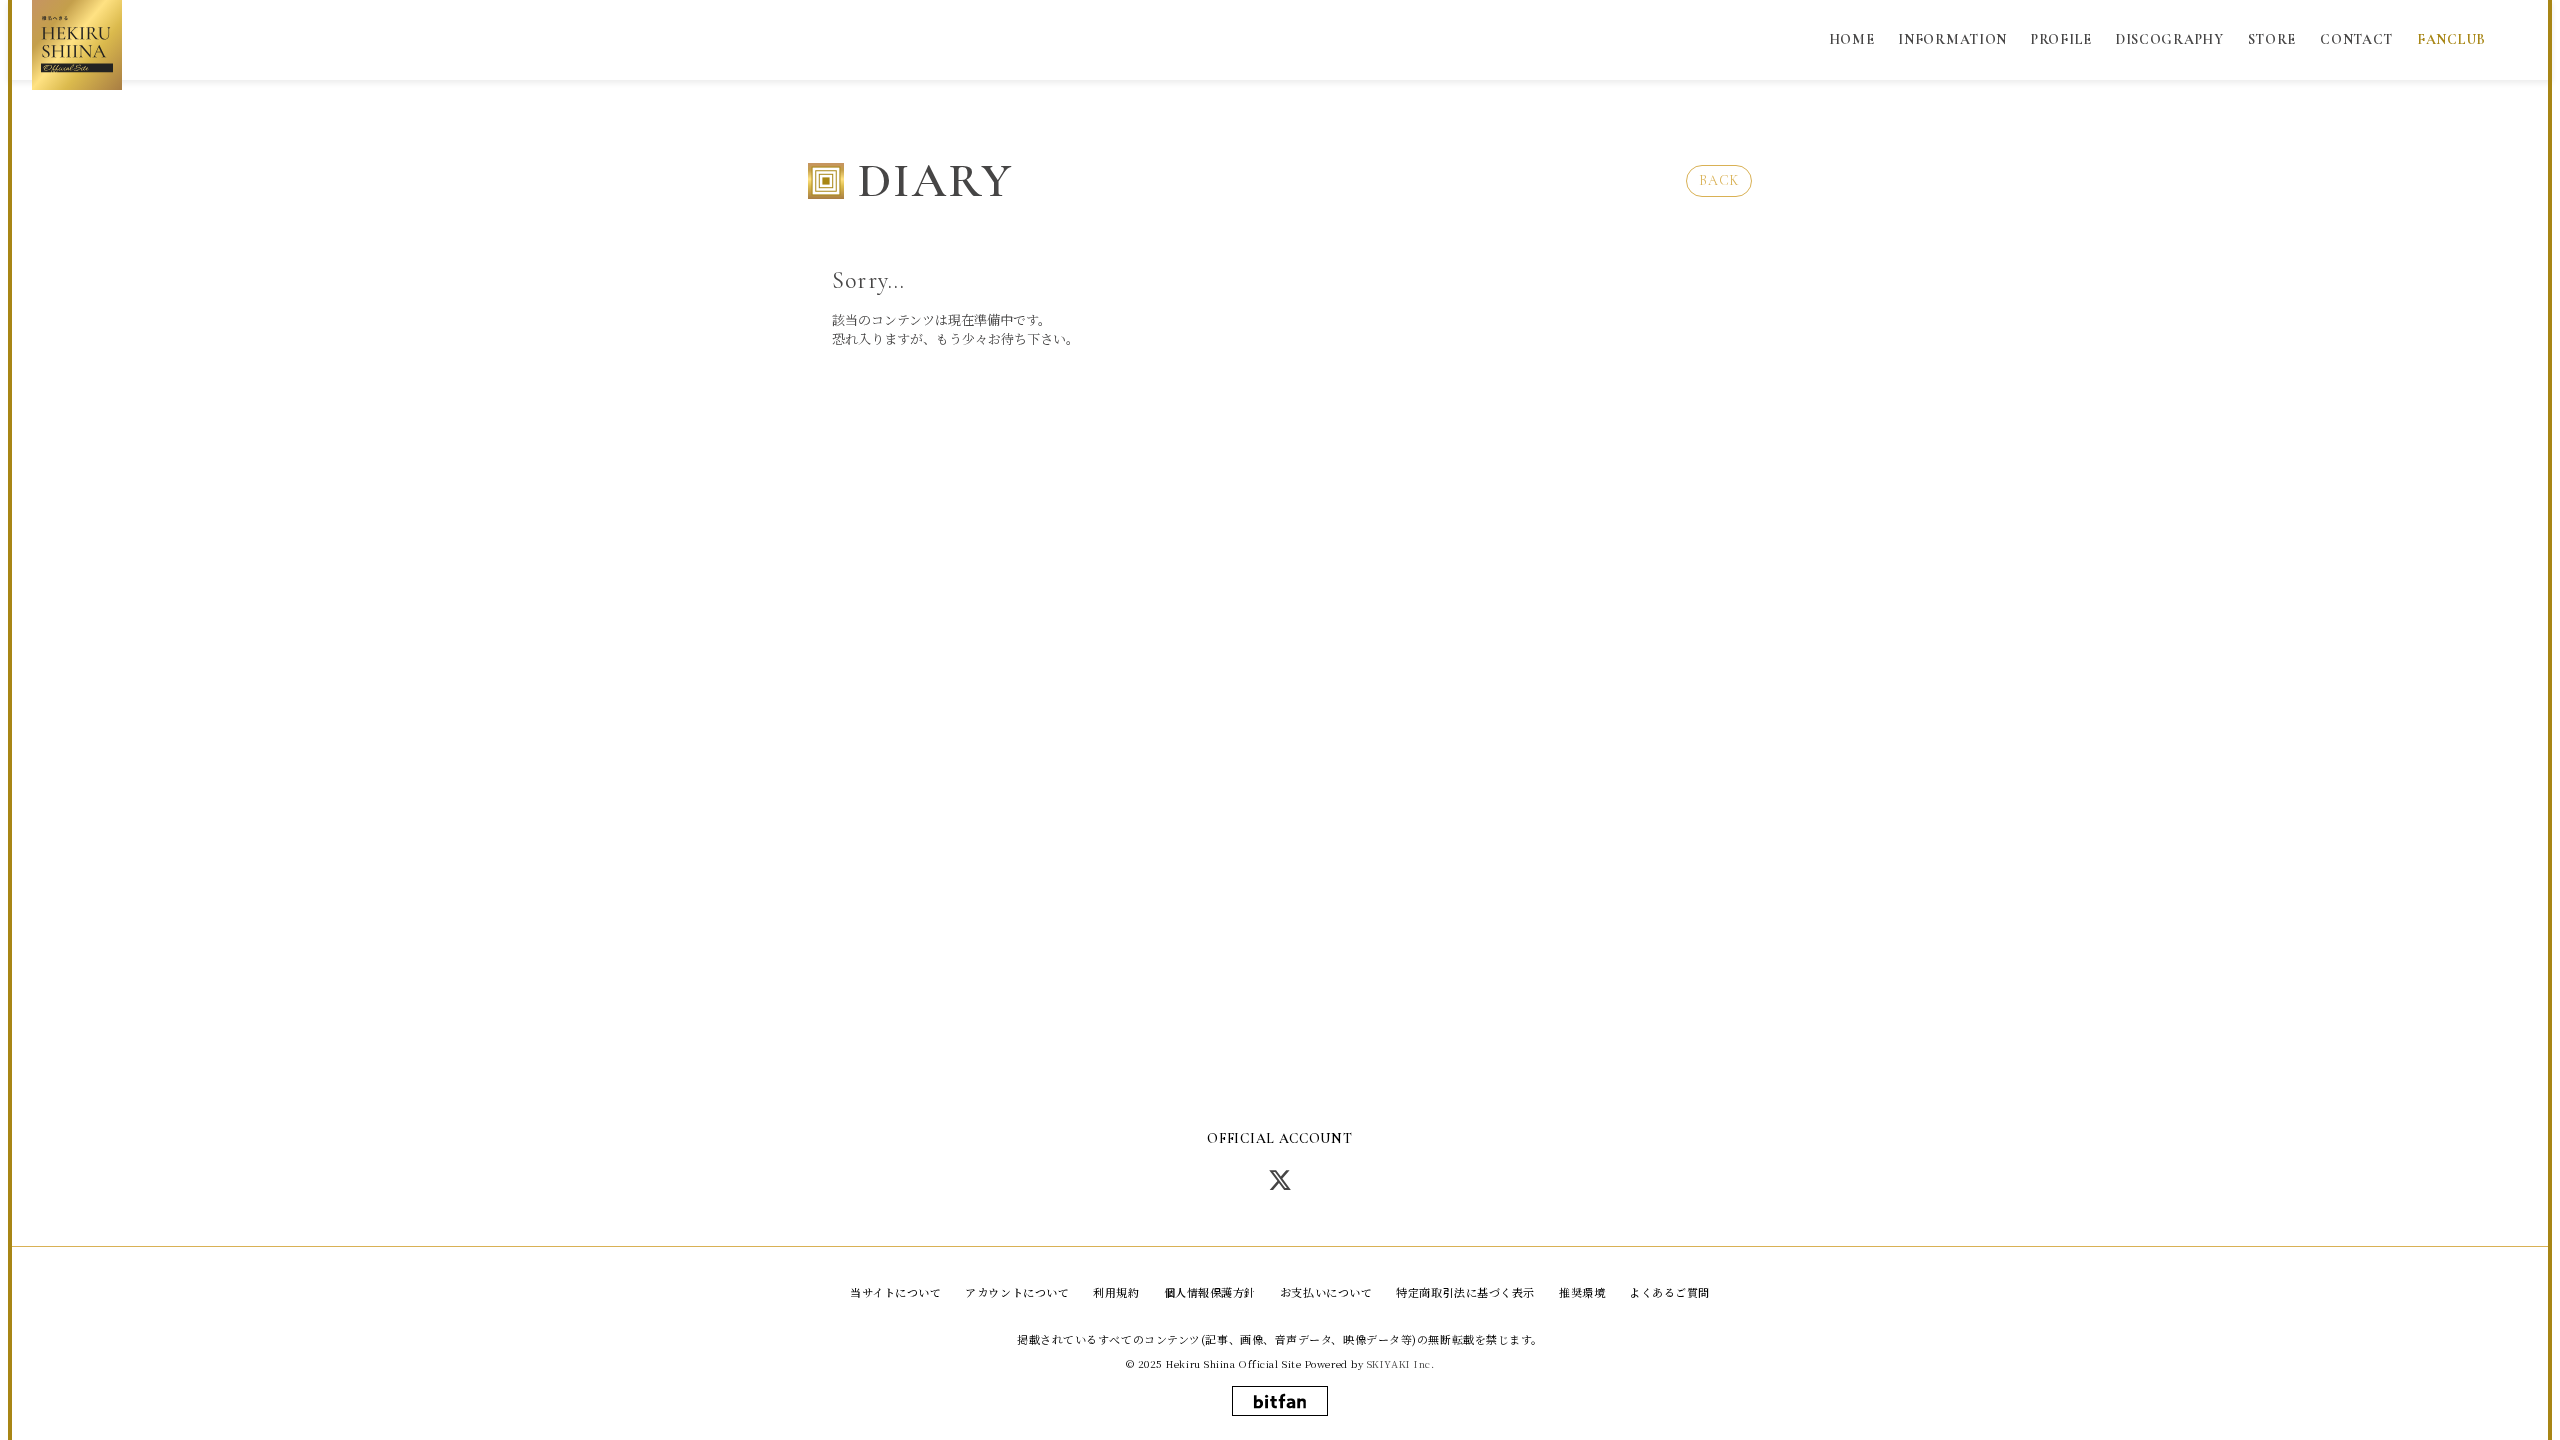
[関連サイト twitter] (1280, 1179)
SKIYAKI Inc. (1401, 1364)
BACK (1719, 180)
